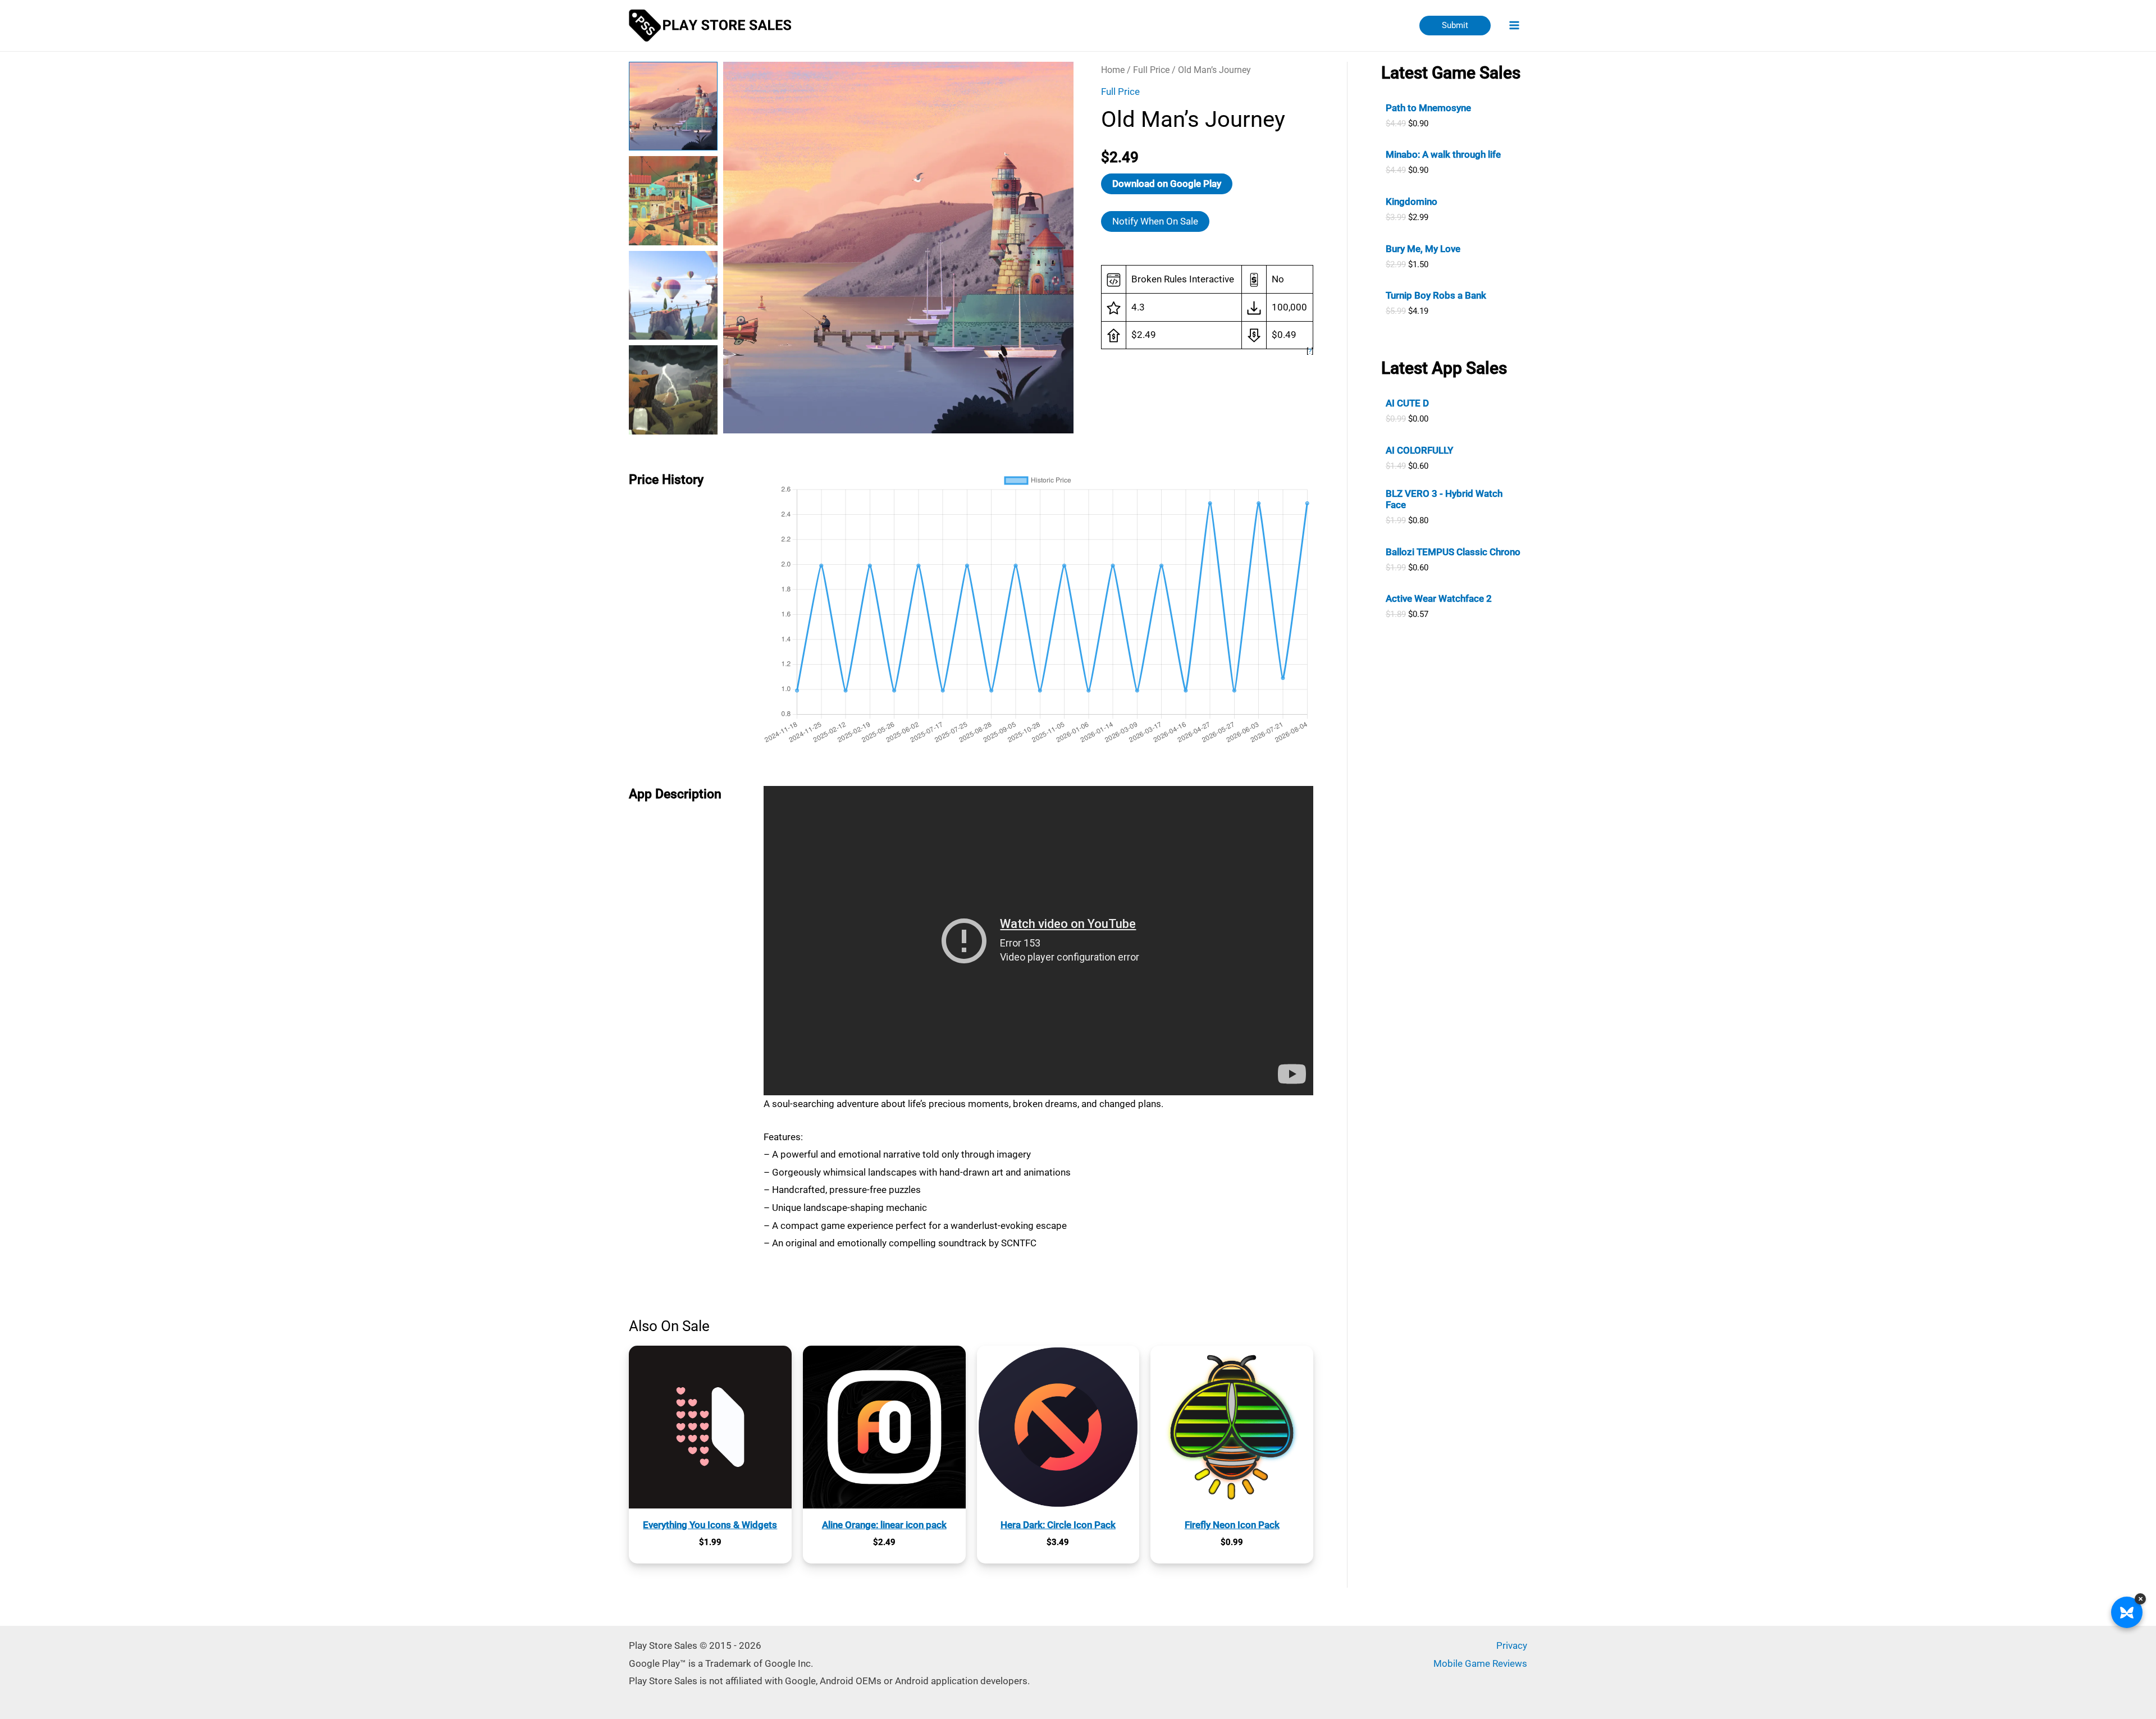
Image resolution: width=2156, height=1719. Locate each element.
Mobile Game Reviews (1480, 1663)
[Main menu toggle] (1515, 26)
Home (1113, 70)
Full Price (1151, 70)
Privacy (1512, 1645)
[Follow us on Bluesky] (2127, 1612)
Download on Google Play (1167, 184)
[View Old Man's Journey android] (673, 106)
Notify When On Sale (1155, 221)
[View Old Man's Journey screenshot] (673, 200)
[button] (1455, 26)
